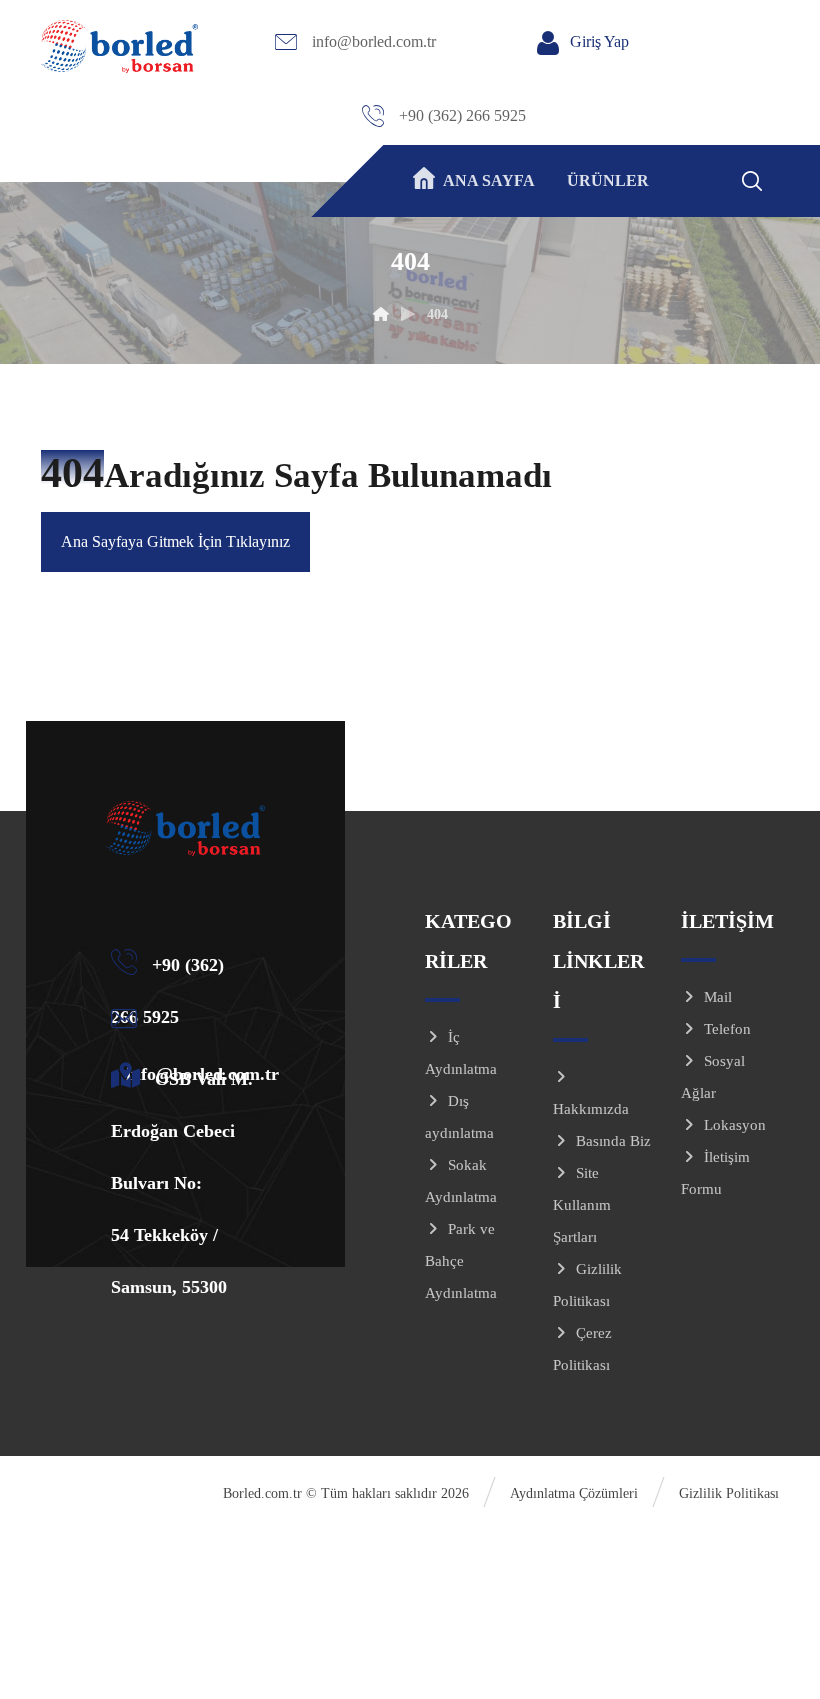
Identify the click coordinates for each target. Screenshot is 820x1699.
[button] (778, 177)
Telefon (727, 1029)
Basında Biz (613, 1141)
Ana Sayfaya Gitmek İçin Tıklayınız (175, 541)
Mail (718, 997)
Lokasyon (735, 1125)
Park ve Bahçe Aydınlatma (461, 1261)
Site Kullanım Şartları (582, 1205)
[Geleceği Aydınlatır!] (119, 46)
